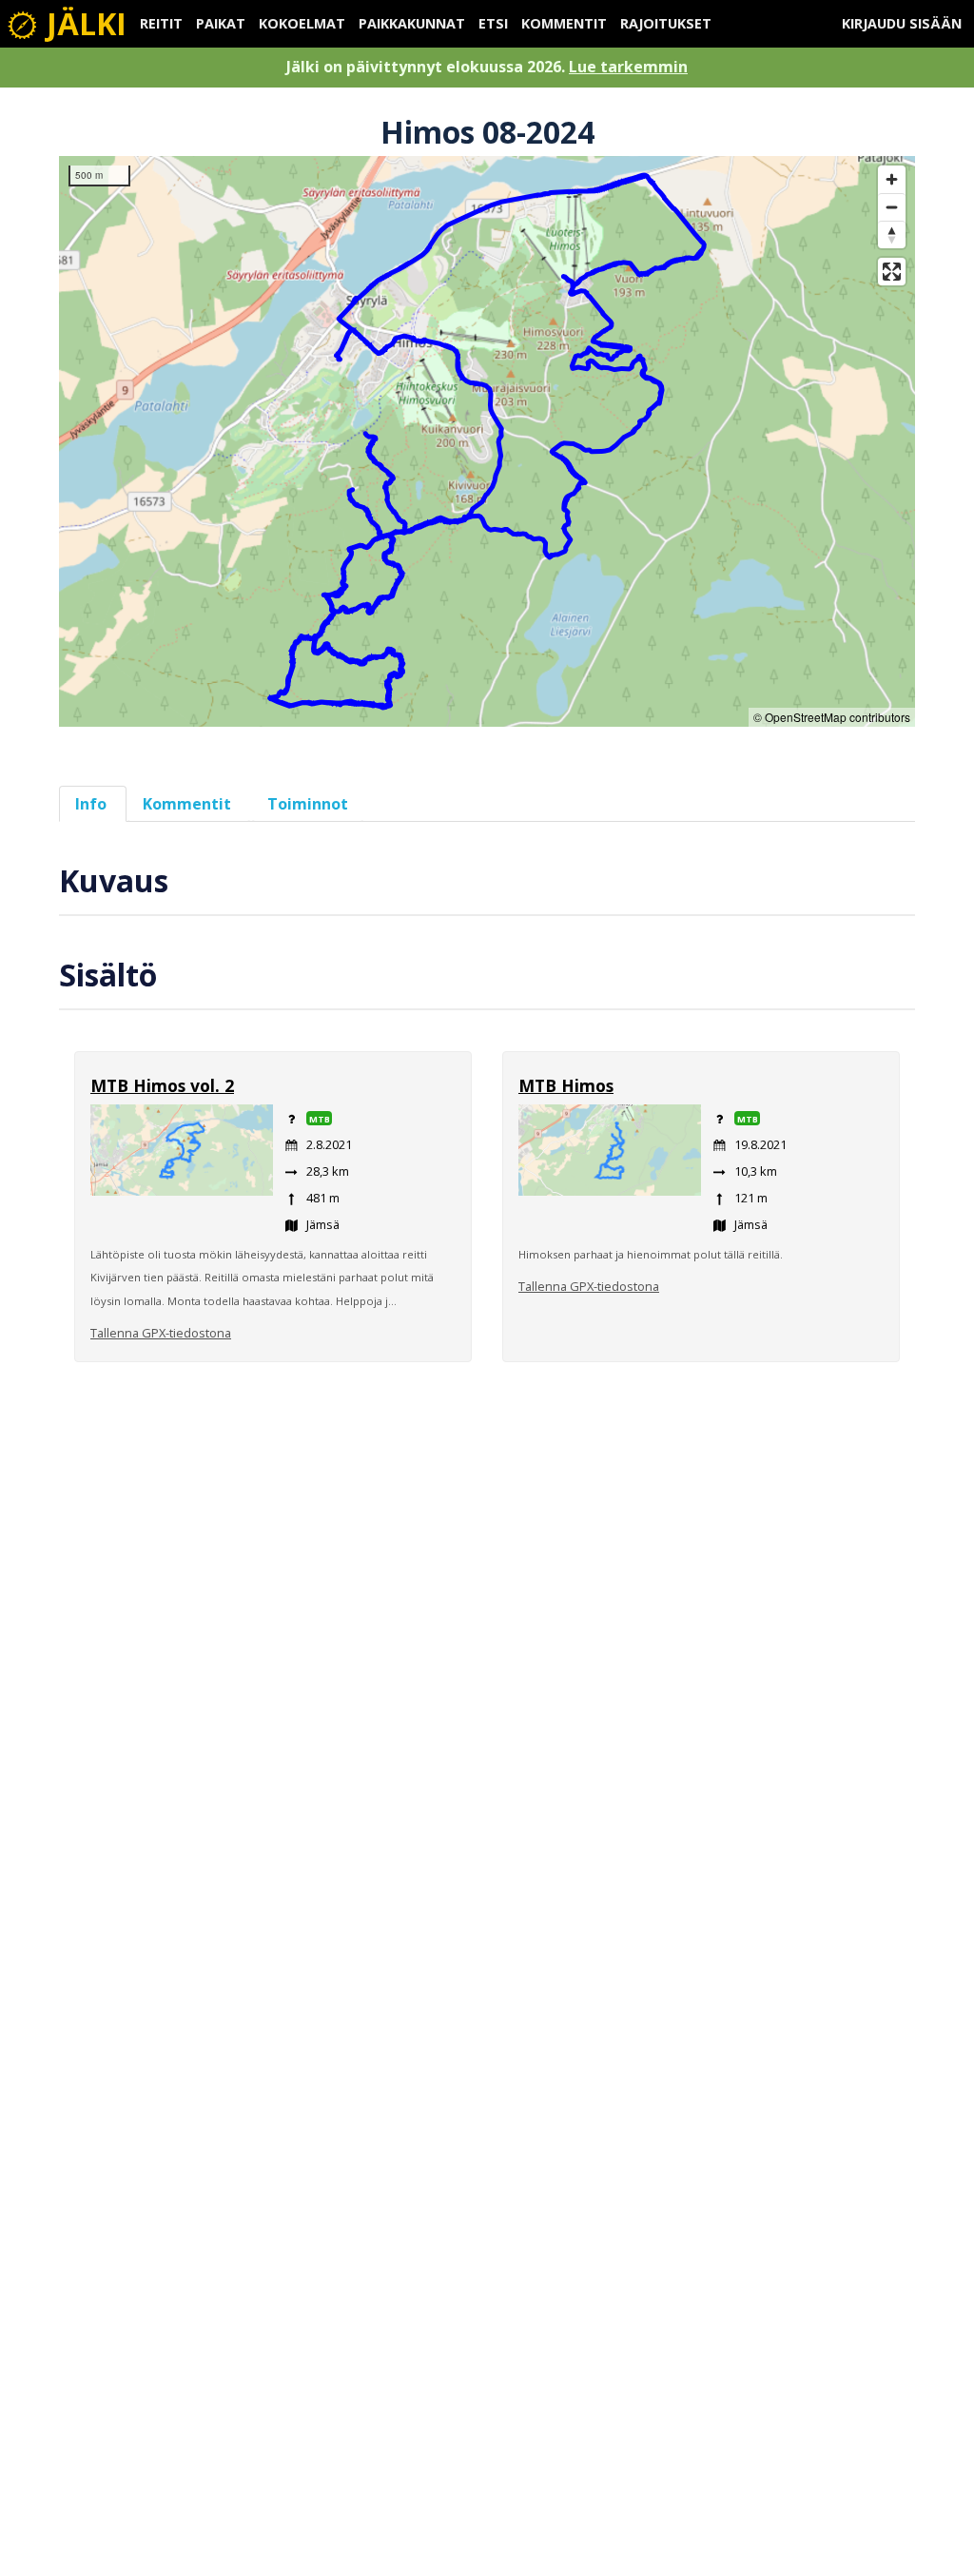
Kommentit (564, 23)
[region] (487, 441)
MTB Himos (566, 1085)
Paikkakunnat (412, 23)
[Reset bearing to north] (892, 234)
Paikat (221, 23)
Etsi (493, 23)
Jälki (83, 23)
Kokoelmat (302, 23)
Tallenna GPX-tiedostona (161, 1333)
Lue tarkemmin (628, 67)
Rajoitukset (666, 23)
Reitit (161, 23)
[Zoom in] (892, 179)
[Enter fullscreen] (892, 272)
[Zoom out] (892, 207)
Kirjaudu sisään (902, 23)
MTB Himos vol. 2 (162, 1085)
